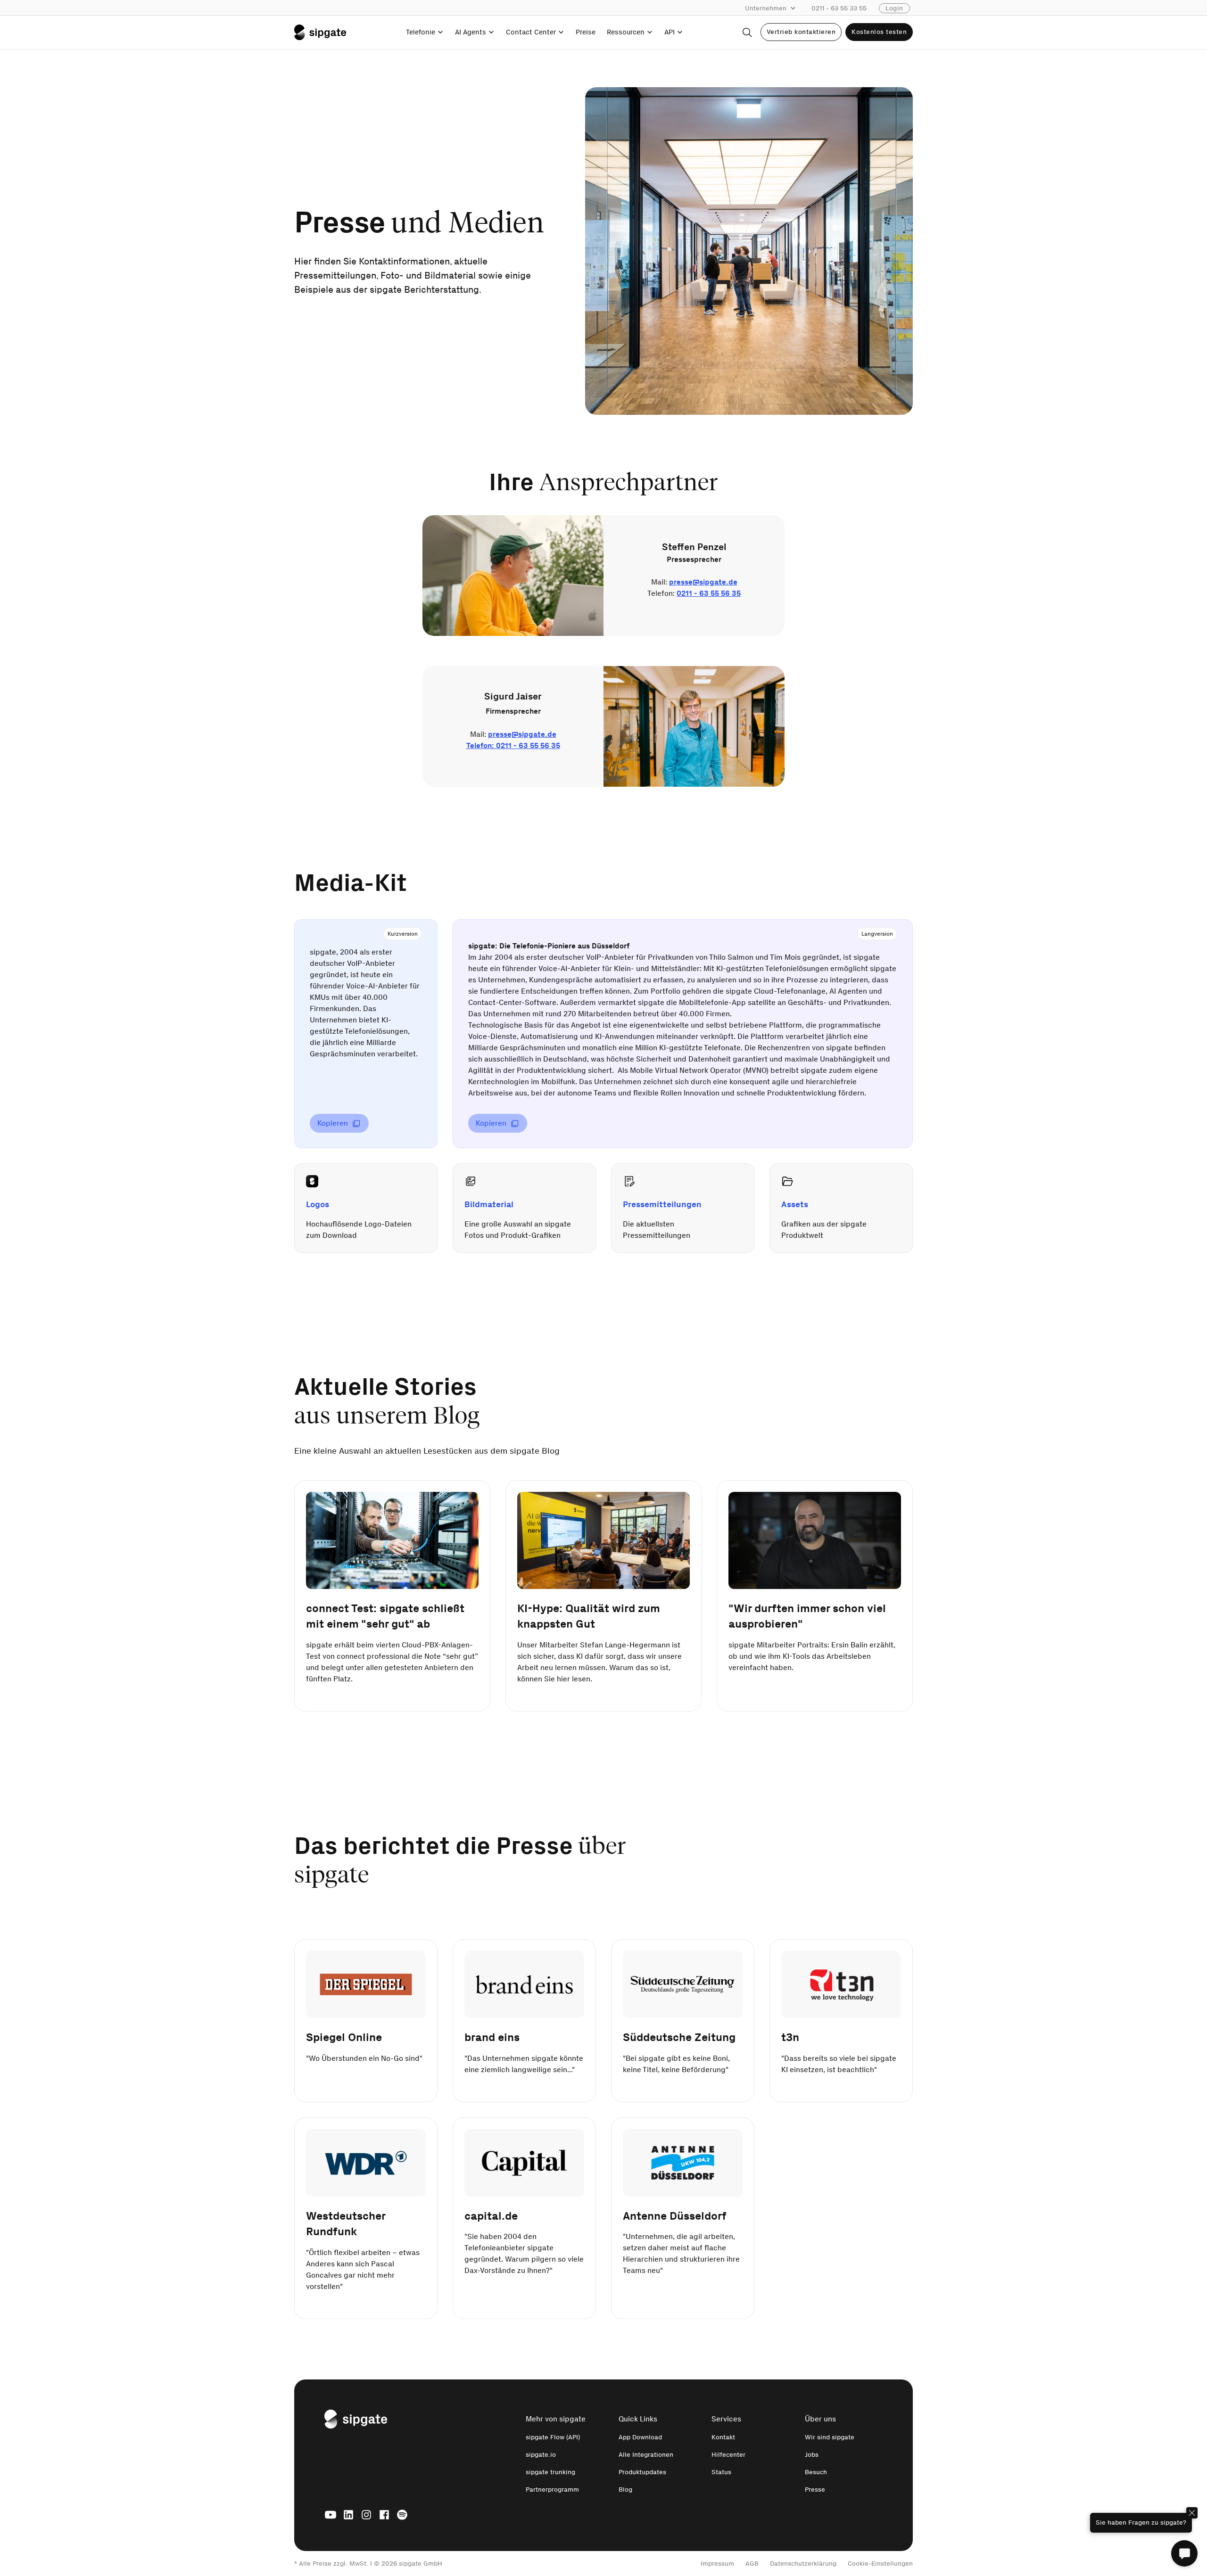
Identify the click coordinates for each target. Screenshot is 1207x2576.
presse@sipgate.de (703, 582)
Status (721, 2472)
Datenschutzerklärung (803, 2564)
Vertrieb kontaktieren (801, 32)
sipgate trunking (550, 2472)
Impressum (717, 2564)
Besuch (816, 2472)
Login (894, 8)
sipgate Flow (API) (553, 2437)
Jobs (812, 2455)
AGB (752, 2564)
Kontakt (723, 2437)
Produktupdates (642, 2472)
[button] (775, 8)
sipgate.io (541, 2455)
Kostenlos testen (879, 32)
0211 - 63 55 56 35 (709, 593)
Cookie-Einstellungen (880, 2564)
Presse (815, 2490)
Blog (625, 2490)
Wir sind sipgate (830, 2437)
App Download (640, 2437)
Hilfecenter (728, 2455)
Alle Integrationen (646, 2455)
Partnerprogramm (552, 2490)
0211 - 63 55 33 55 (839, 8)
